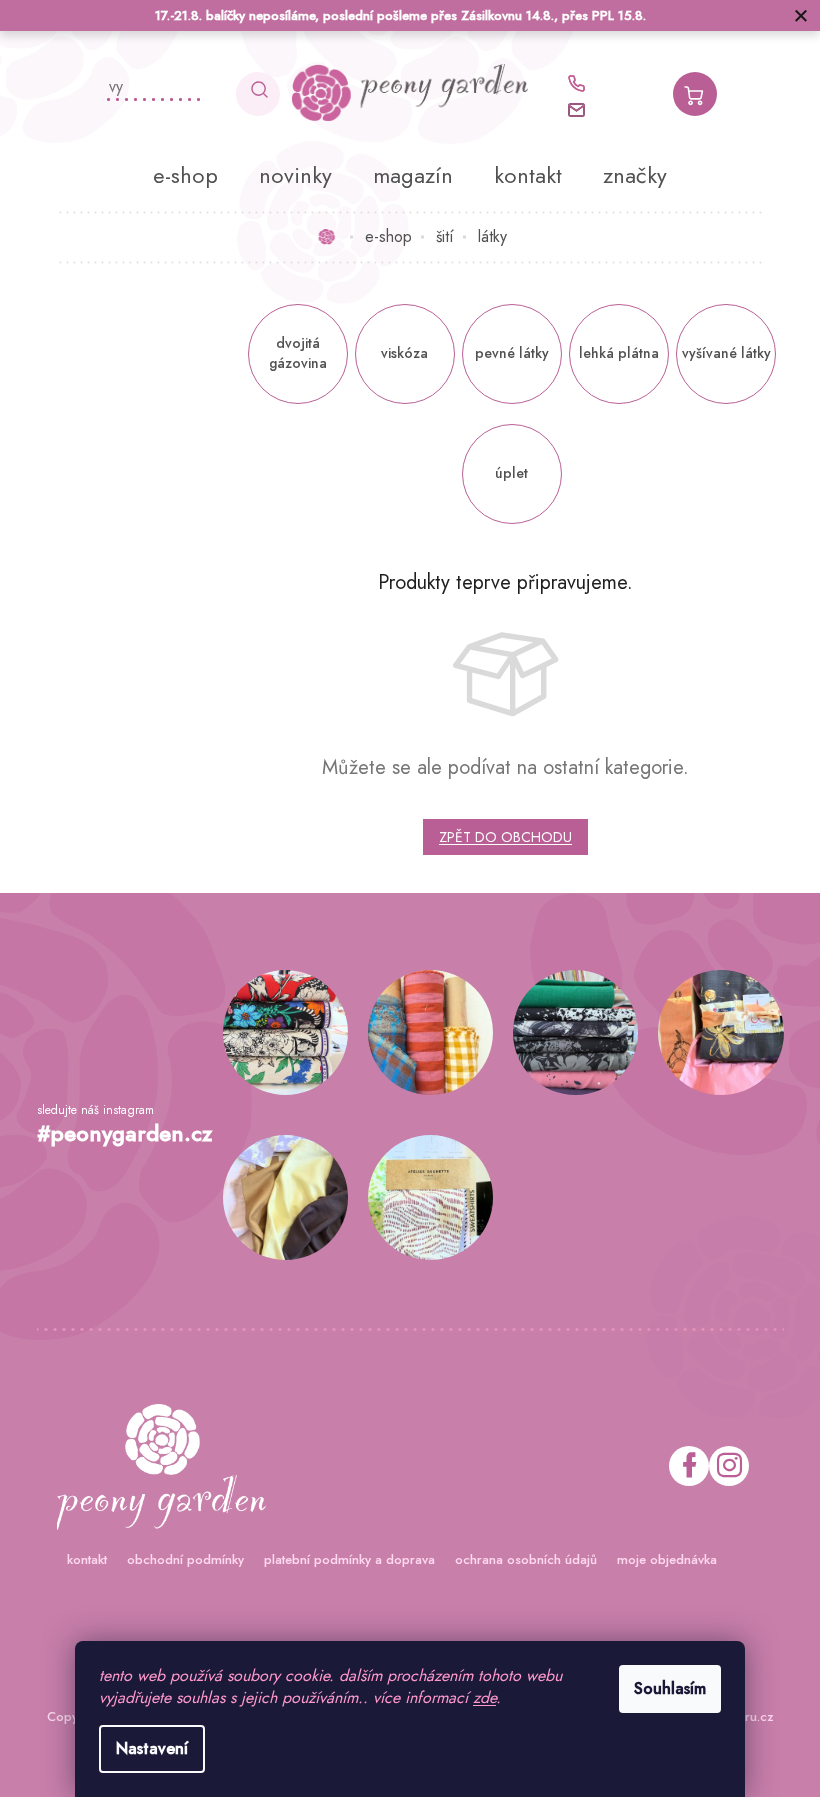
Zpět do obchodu (498, 837)
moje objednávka (659, 1559)
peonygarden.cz (721, 1466)
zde (477, 1697)
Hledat (251, 94)
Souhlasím (663, 1688)
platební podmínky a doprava (341, 1559)
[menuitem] (178, 175)
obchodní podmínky (177, 1559)
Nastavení (145, 1748)
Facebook (681, 1466)
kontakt (79, 1559)
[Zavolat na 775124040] (578, 83)
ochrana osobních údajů (518, 1559)
